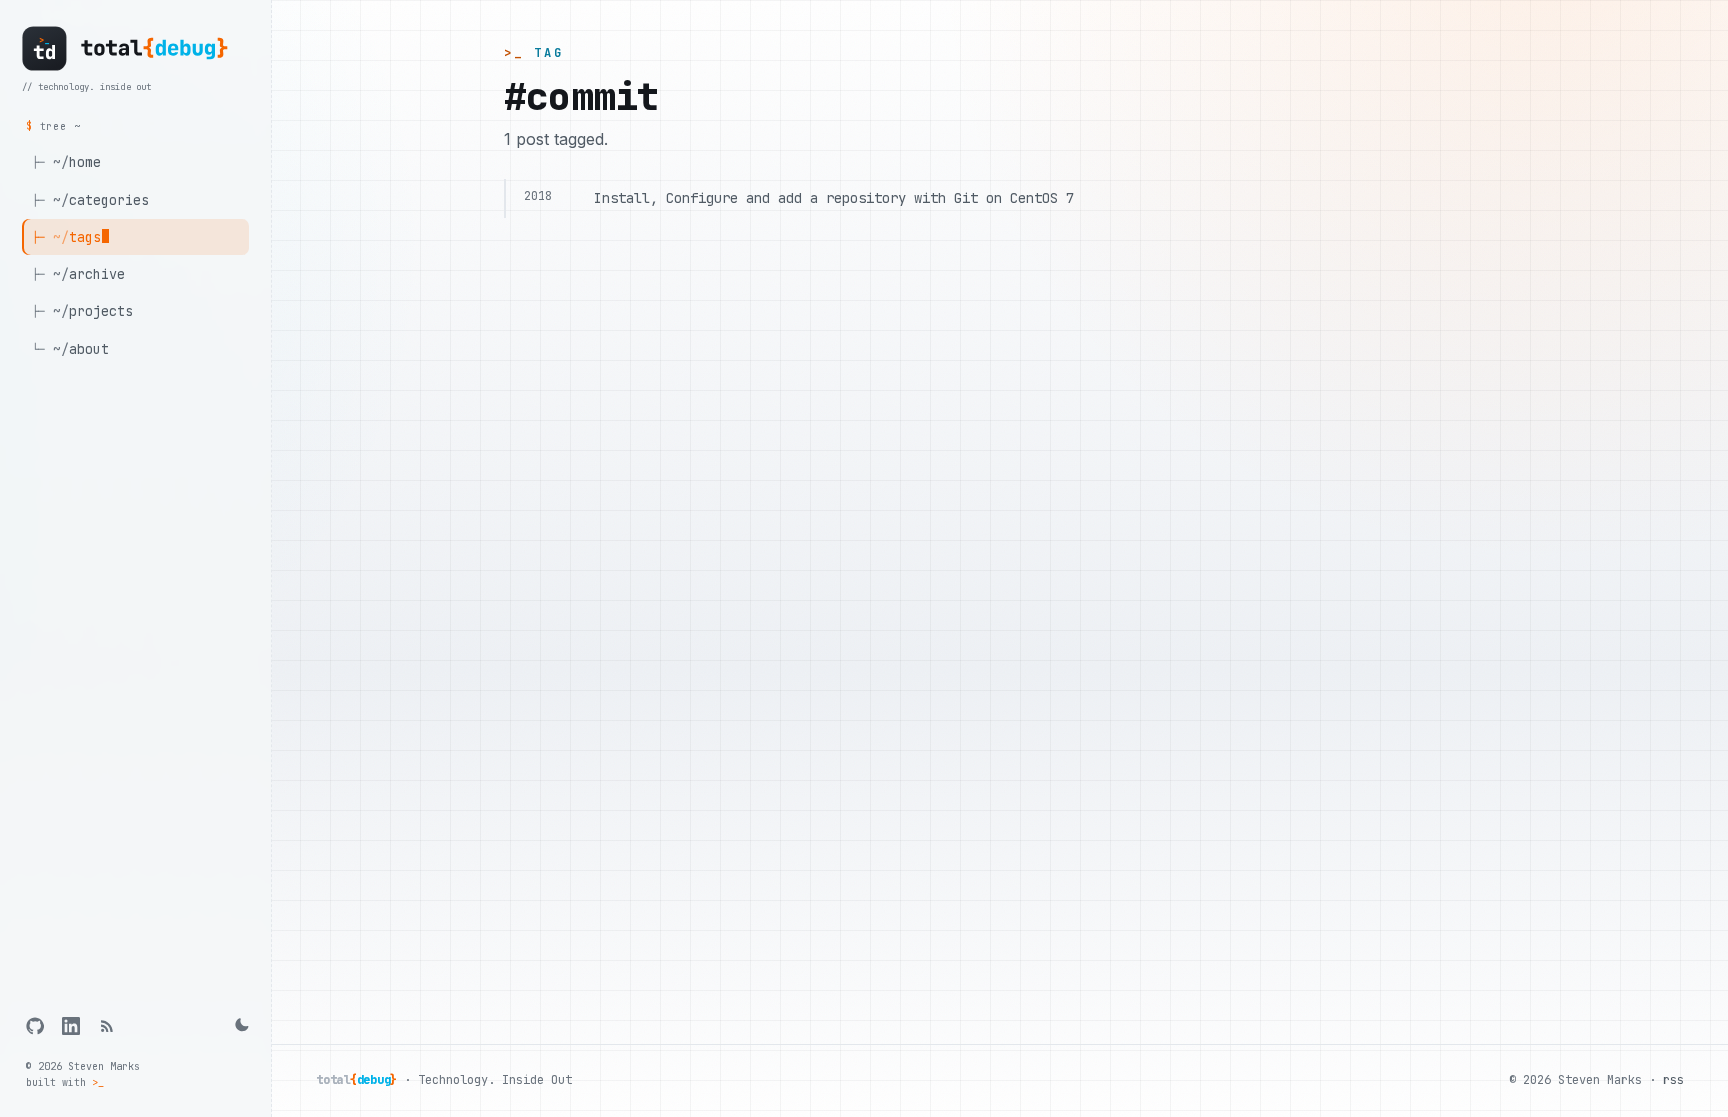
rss (1673, 1080)
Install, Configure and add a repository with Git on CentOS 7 (834, 198)
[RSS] (107, 1026)
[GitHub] (35, 1026)
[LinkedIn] (71, 1026)
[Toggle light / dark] (240, 1026)
